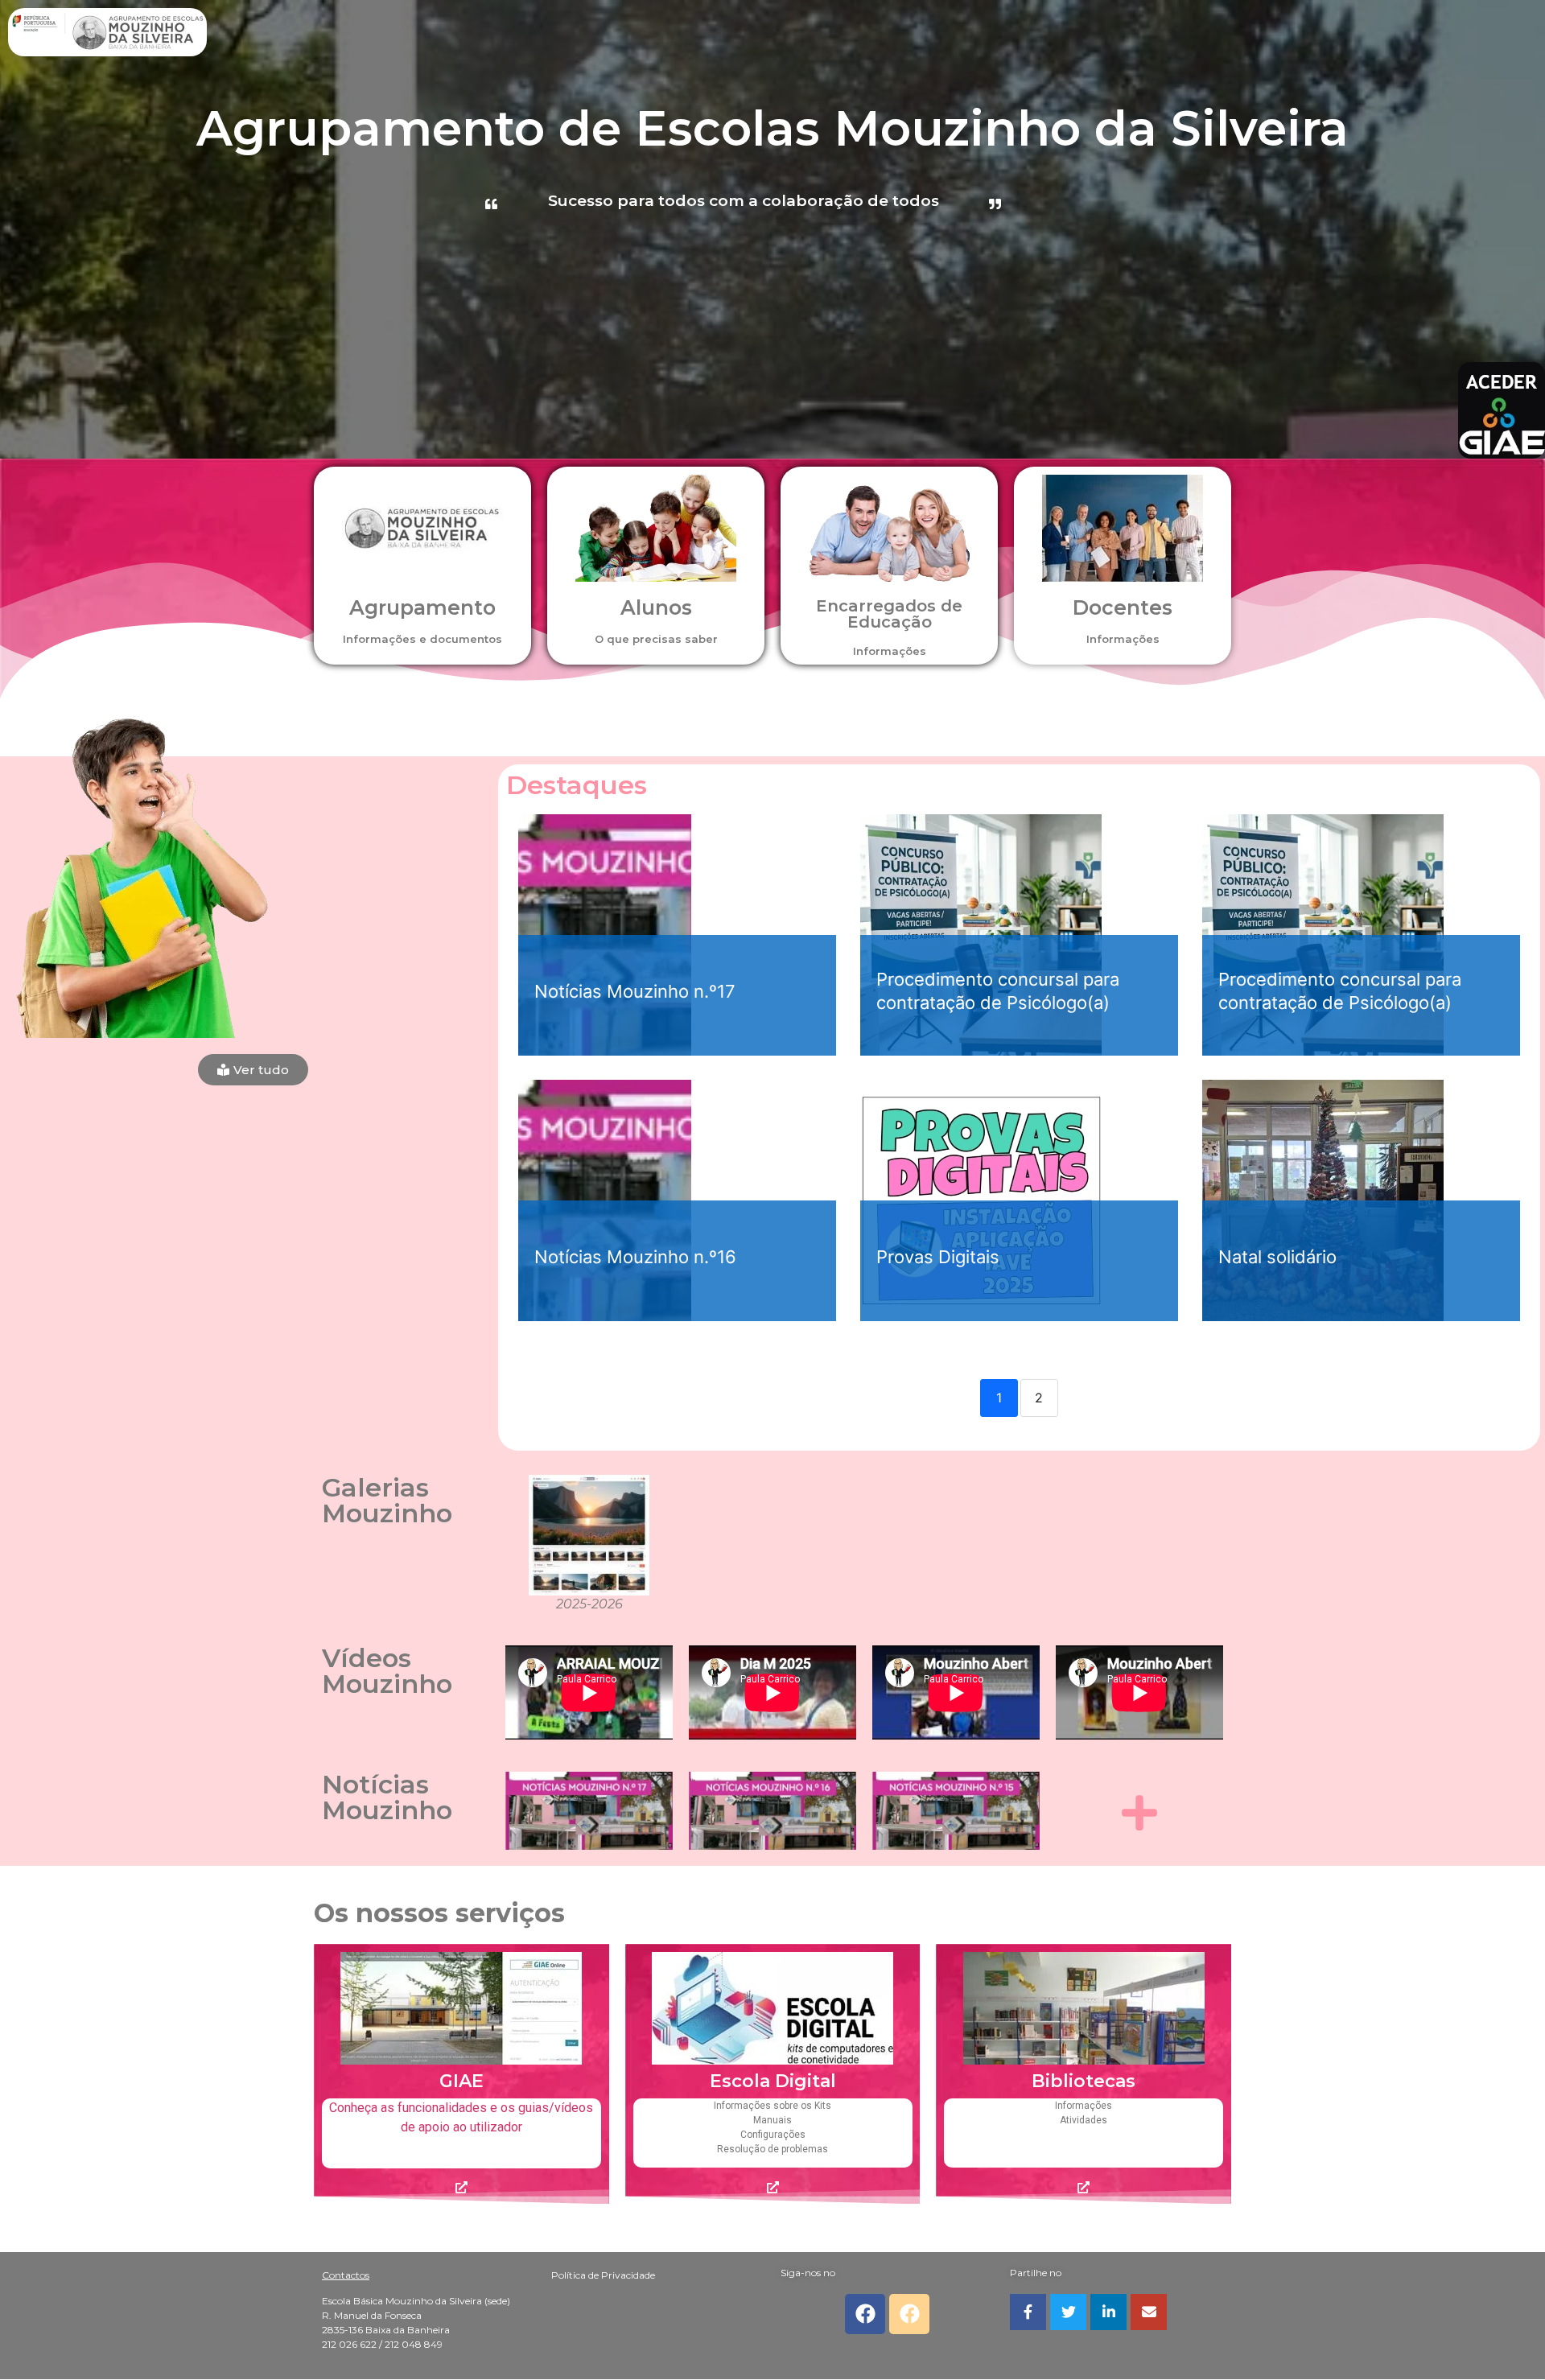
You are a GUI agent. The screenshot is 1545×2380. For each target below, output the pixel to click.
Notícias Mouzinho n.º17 (635, 991)
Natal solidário (1277, 1257)
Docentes (1123, 607)
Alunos (656, 607)
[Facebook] (865, 2314)
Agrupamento (422, 607)
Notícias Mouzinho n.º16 (635, 1257)
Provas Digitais (938, 1257)
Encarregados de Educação (889, 614)
